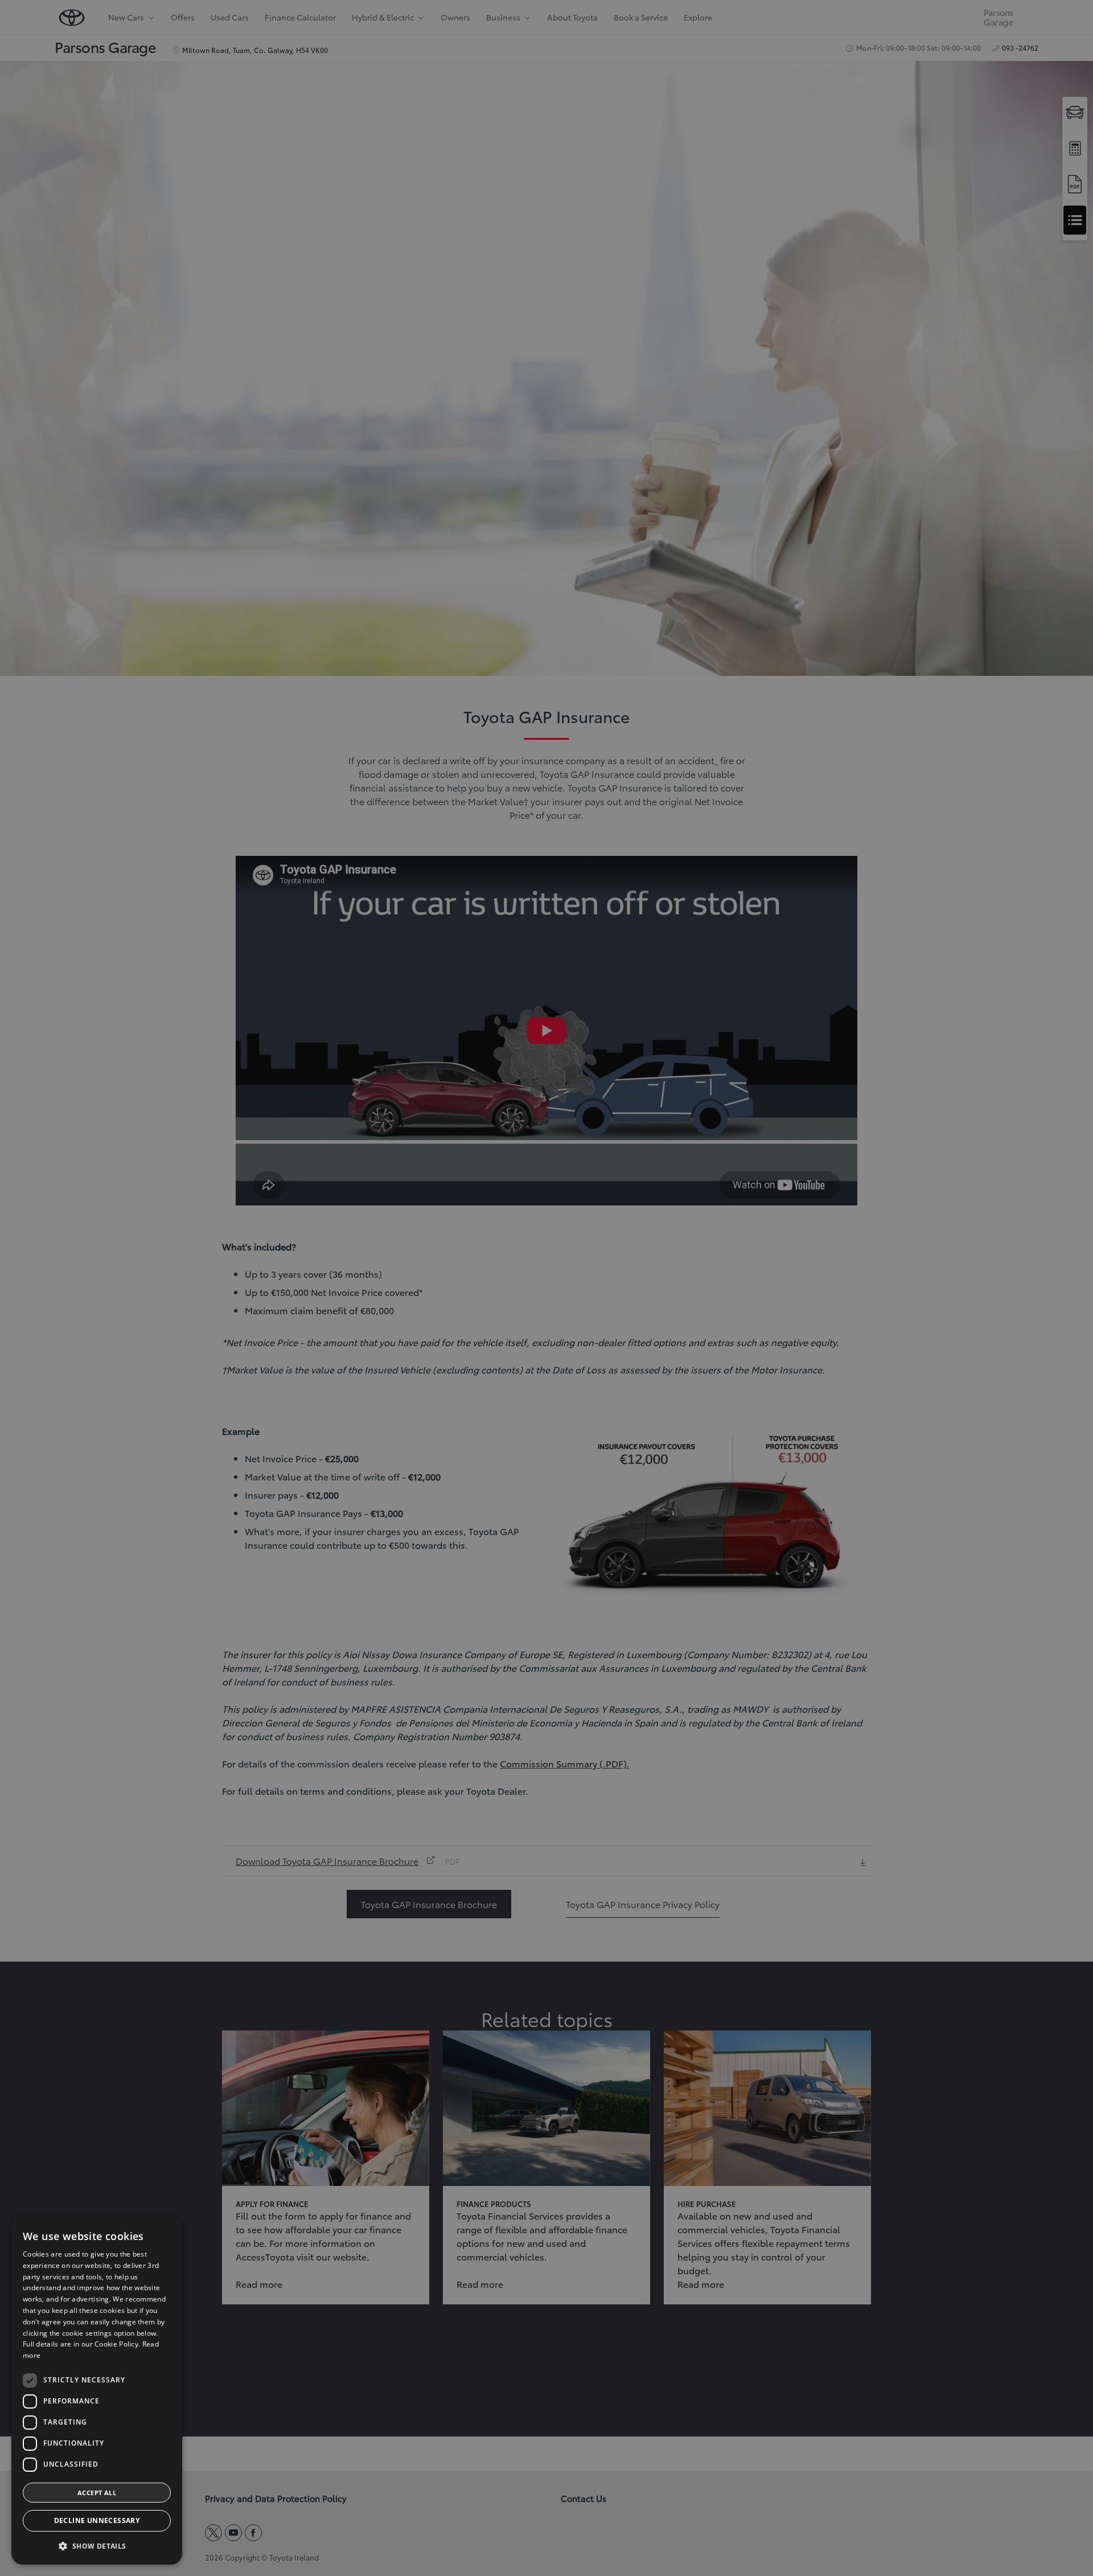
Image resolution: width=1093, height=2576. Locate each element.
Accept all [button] (97, 2493)
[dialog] (97, 2390)
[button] (97, 2546)
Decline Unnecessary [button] (97, 2520)
